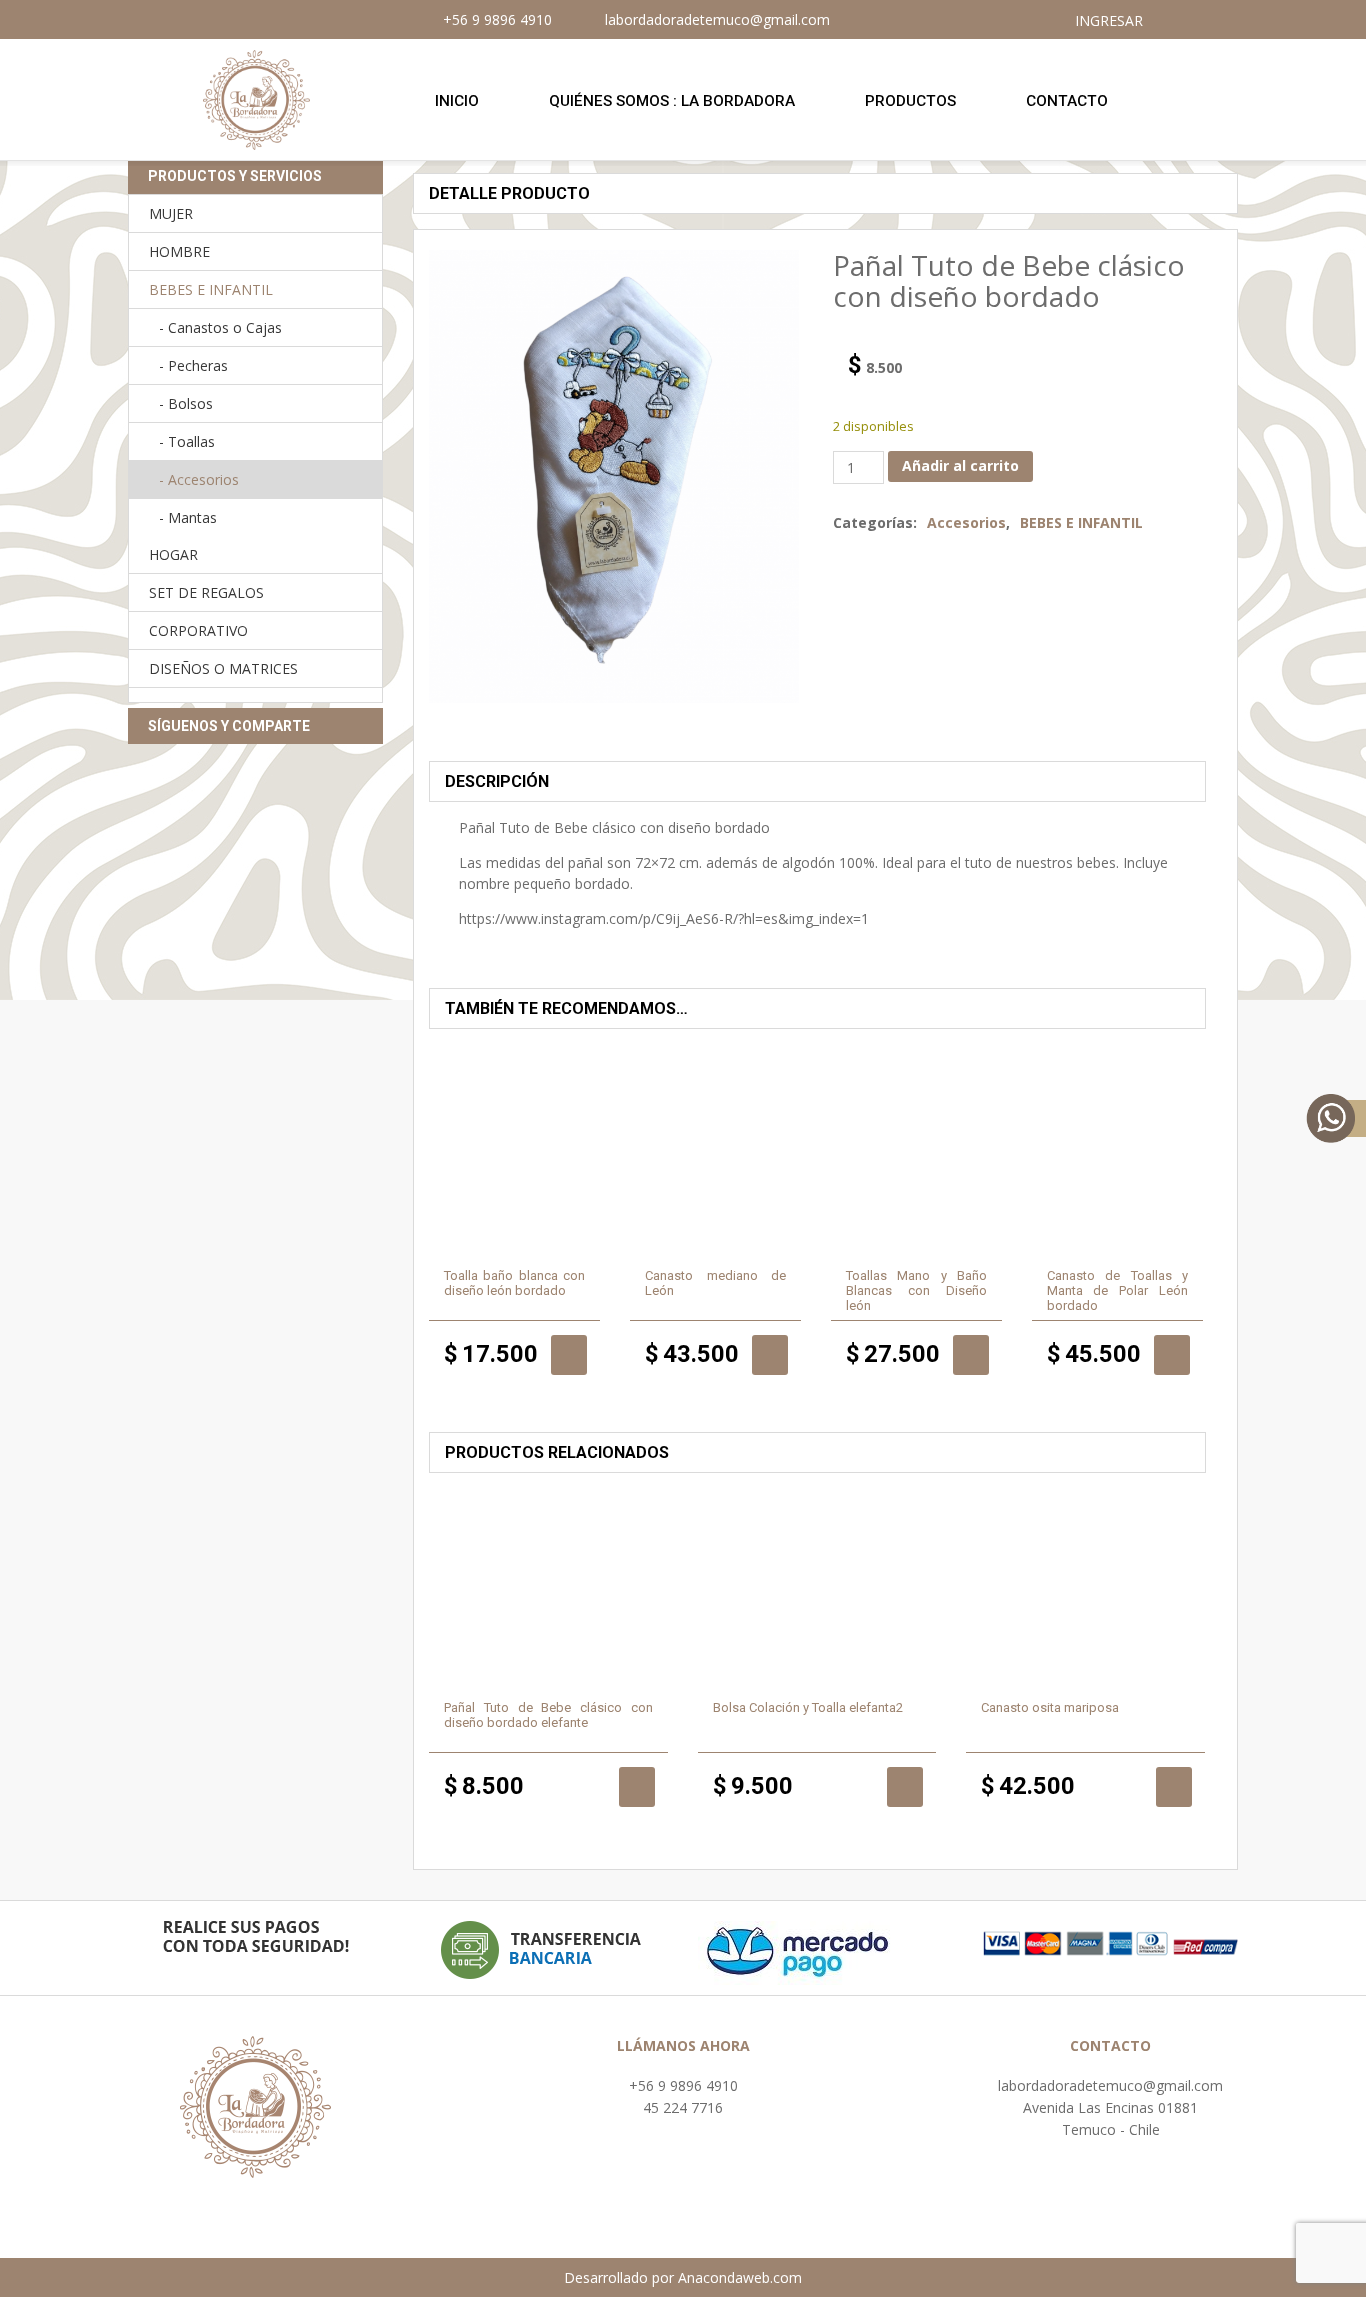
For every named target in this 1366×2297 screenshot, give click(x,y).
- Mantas (188, 517)
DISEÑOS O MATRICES (223, 668)
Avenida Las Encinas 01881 (1110, 2107)
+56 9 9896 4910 (683, 2085)
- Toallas (187, 441)
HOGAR (173, 554)
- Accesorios (199, 479)
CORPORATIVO (198, 630)
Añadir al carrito (960, 465)
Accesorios (966, 522)
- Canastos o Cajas (220, 327)
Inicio (457, 101)
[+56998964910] (1336, 1119)
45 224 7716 (683, 2107)
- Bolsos (186, 403)
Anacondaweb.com (740, 2277)
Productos (910, 101)
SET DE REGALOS (206, 592)
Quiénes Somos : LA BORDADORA (672, 101)
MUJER (171, 213)
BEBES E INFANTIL (1081, 522)
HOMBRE (179, 251)
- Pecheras (193, 365)
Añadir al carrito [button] (569, 1355)
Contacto (1067, 101)
